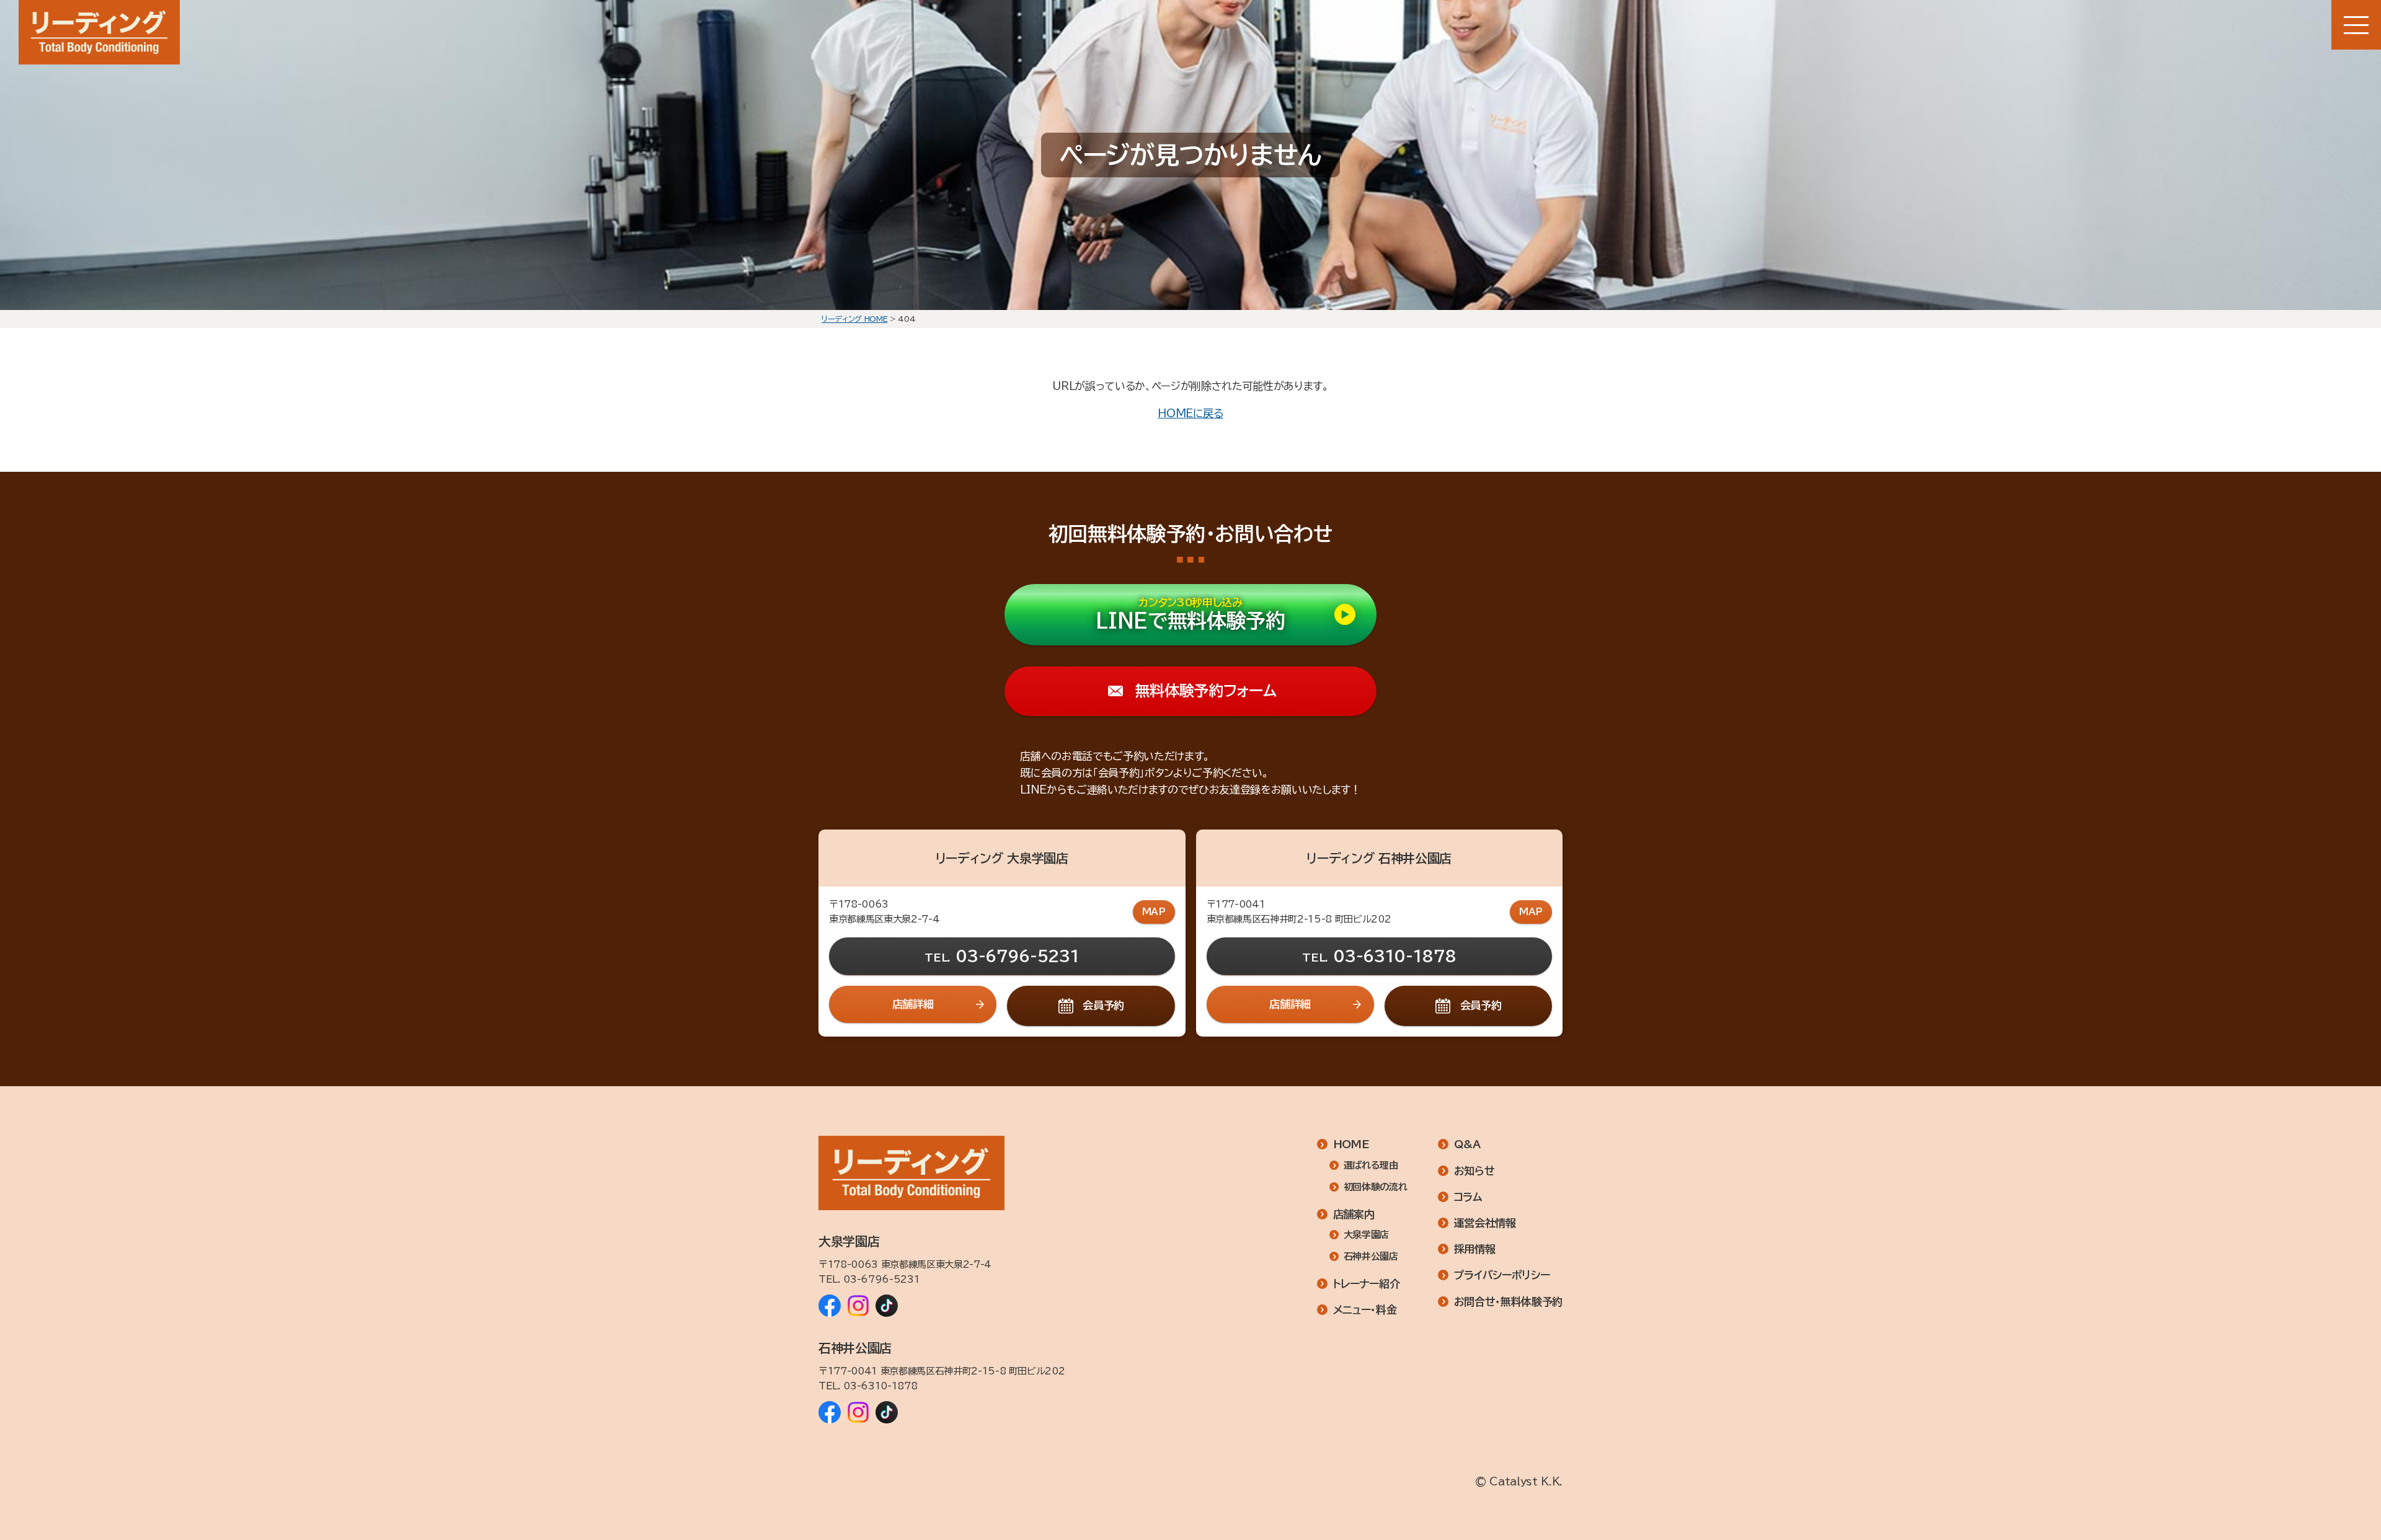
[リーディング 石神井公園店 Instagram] (858, 1412)
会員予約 (1103, 1005)
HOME (1351, 1144)
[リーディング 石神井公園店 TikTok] (887, 1412)
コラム (1468, 1197)
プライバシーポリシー (1502, 1275)
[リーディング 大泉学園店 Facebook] (830, 1306)
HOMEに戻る (1190, 413)
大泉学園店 (1366, 1235)
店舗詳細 (913, 1004)
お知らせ (1474, 1171)
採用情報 (1475, 1249)
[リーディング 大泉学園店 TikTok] (887, 1306)
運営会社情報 (1485, 1223)
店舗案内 (1354, 1214)
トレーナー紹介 (1367, 1284)
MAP (1154, 912)
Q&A (1467, 1144)
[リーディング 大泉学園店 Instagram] (858, 1306)
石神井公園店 (1371, 1256)
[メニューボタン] (2356, 25)
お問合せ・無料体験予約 (1508, 1302)
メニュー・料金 (1365, 1310)
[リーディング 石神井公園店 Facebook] (830, 1412)
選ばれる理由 (1371, 1165)
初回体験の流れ (1375, 1187)
